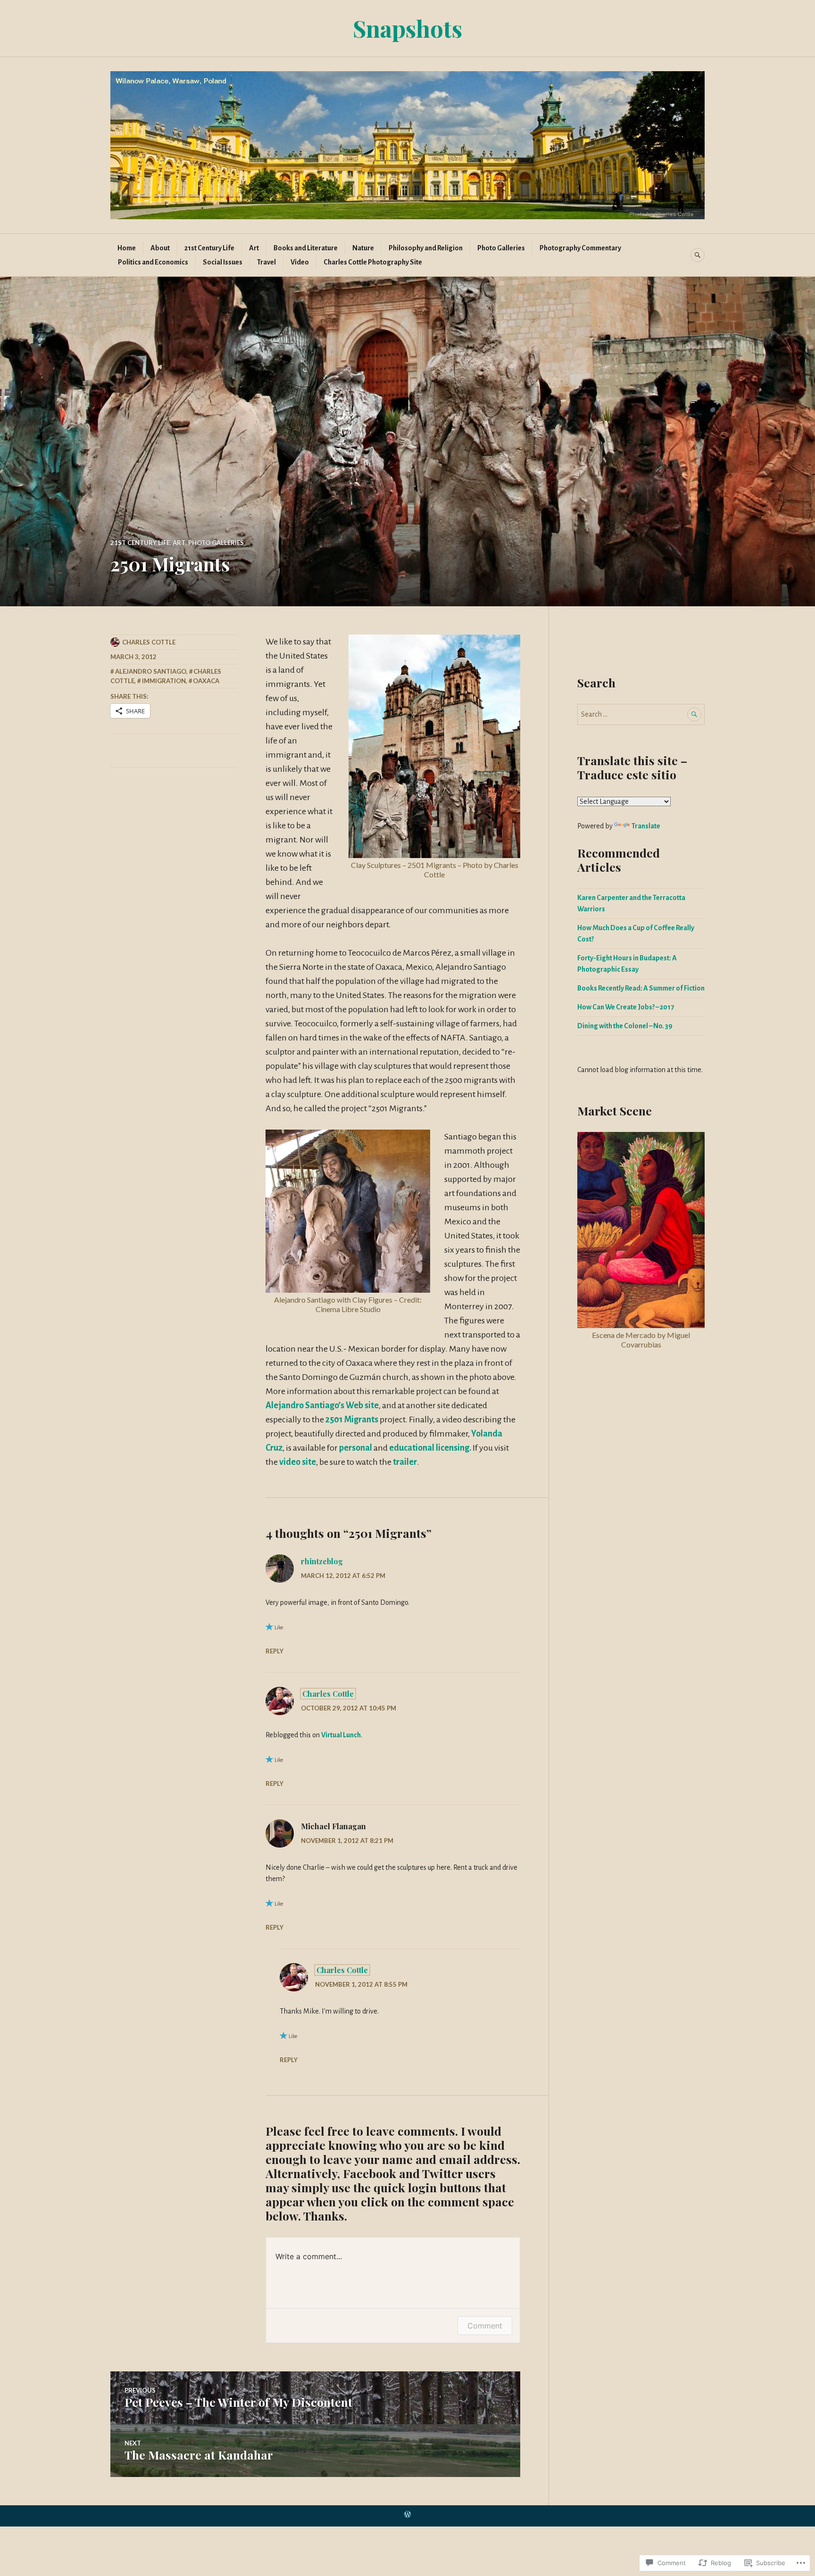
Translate (646, 826)
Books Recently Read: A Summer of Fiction (641, 988)
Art (254, 248)
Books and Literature (306, 248)
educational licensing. (430, 1448)
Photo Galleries (501, 248)
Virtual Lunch (341, 1735)
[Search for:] (641, 714)
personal (356, 1448)
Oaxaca (206, 681)
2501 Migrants (352, 1420)
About (160, 248)
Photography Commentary (580, 248)
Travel (266, 262)
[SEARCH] (698, 255)
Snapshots (407, 28)
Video (300, 262)
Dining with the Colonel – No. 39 (625, 1026)
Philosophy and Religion (426, 248)
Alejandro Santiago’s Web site (322, 1405)
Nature (363, 248)
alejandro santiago (151, 671)
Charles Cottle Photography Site (373, 262)
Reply (274, 1651)
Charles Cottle (149, 642)
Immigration (164, 681)
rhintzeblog (322, 1561)
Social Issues (223, 262)
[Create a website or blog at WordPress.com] (407, 2515)
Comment (485, 2326)
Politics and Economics (153, 262)
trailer (405, 1462)
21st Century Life (209, 248)
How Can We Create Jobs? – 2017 (626, 1007)
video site (297, 1462)
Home (127, 248)
